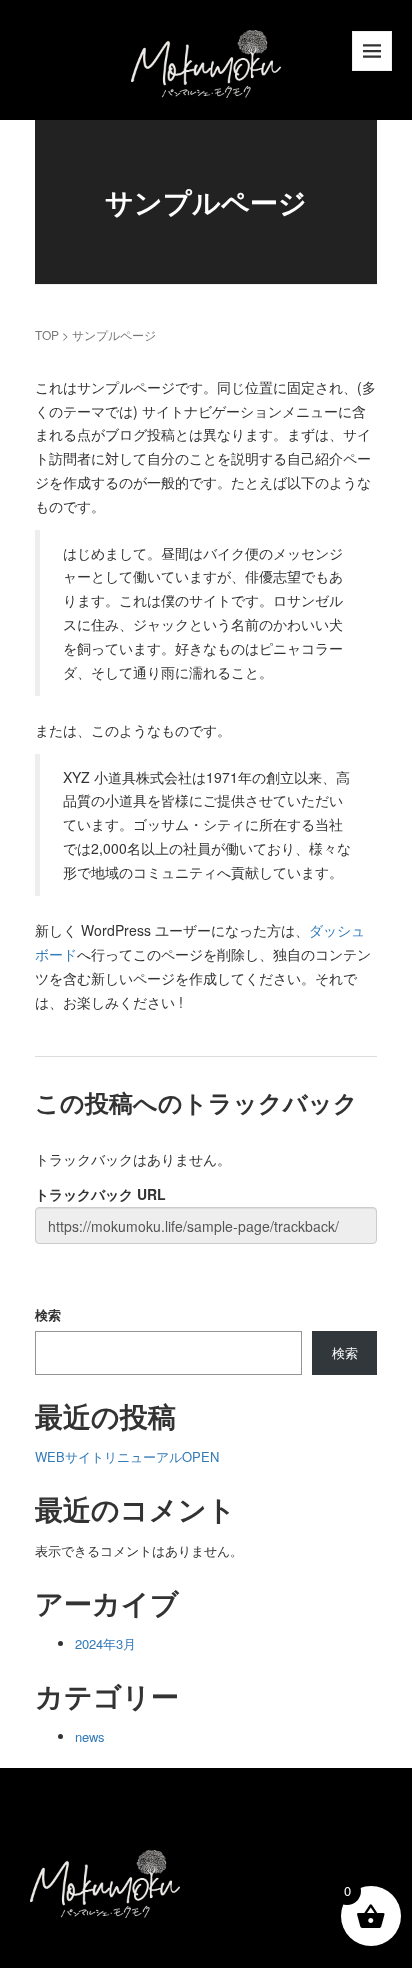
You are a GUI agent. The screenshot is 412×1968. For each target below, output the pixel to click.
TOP (47, 334)
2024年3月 (105, 1643)
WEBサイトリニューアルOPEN (127, 1456)
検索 (48, 1314)
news (90, 1736)
